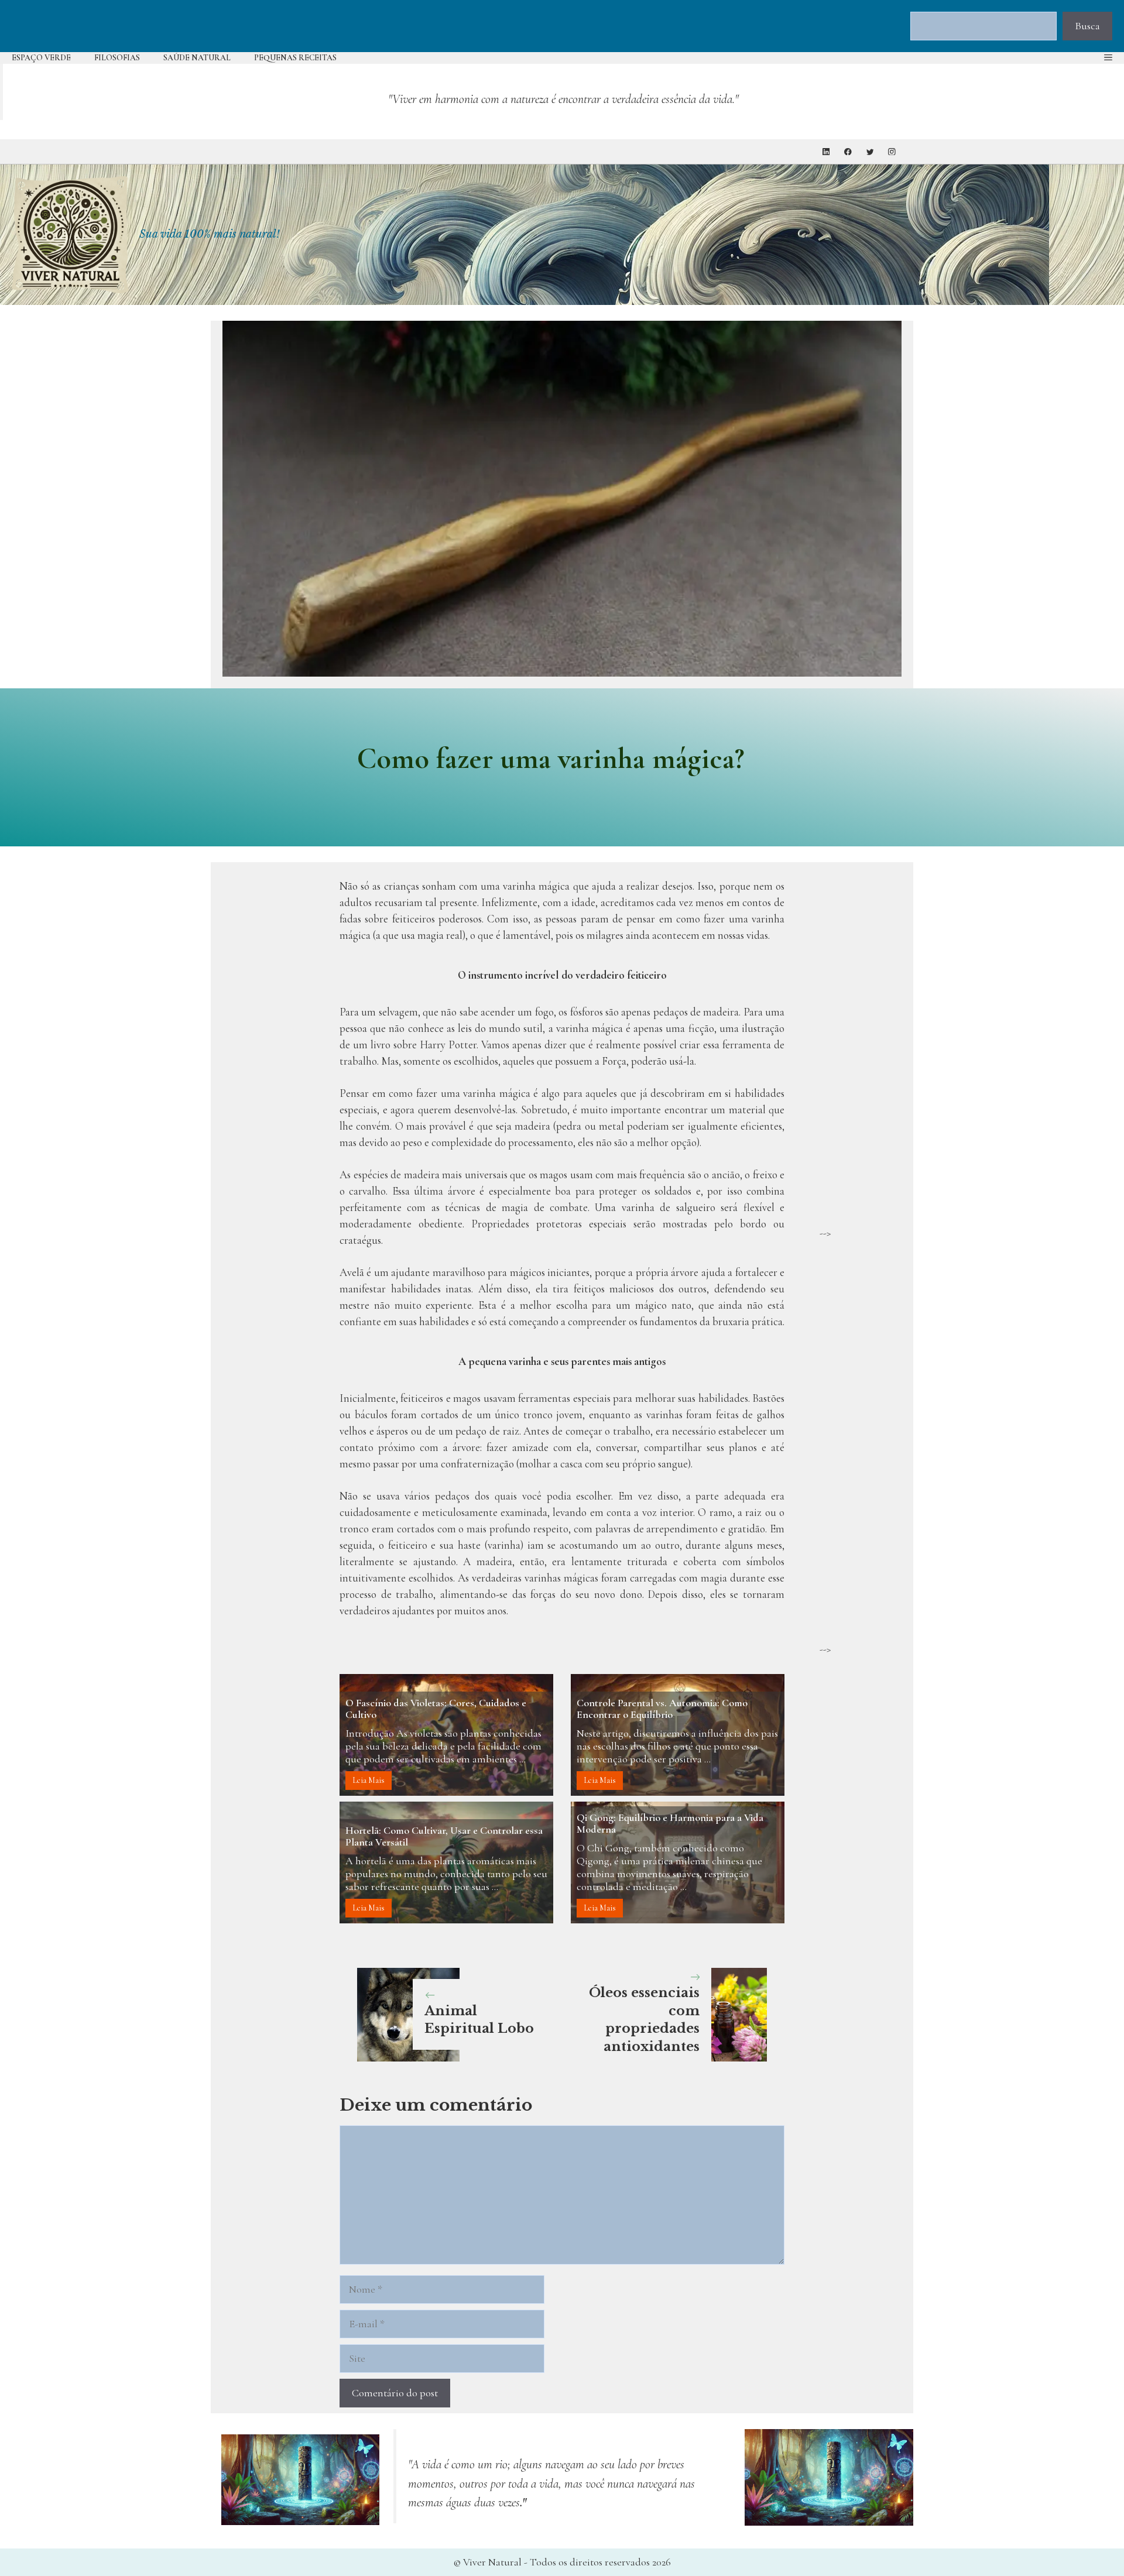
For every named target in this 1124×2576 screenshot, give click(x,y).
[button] (1108, 58)
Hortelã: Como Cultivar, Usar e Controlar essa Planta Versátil (444, 1836)
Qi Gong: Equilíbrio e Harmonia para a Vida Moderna (670, 1823)
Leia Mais (369, 1780)
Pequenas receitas (295, 58)
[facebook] (848, 152)
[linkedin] (826, 152)
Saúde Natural (197, 58)
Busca (1087, 26)
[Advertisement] (861, 1049)
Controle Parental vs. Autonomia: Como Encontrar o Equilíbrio (662, 1709)
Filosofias (117, 58)
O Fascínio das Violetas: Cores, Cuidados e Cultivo (436, 1709)
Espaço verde (41, 58)
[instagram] (892, 152)
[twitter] (870, 152)
